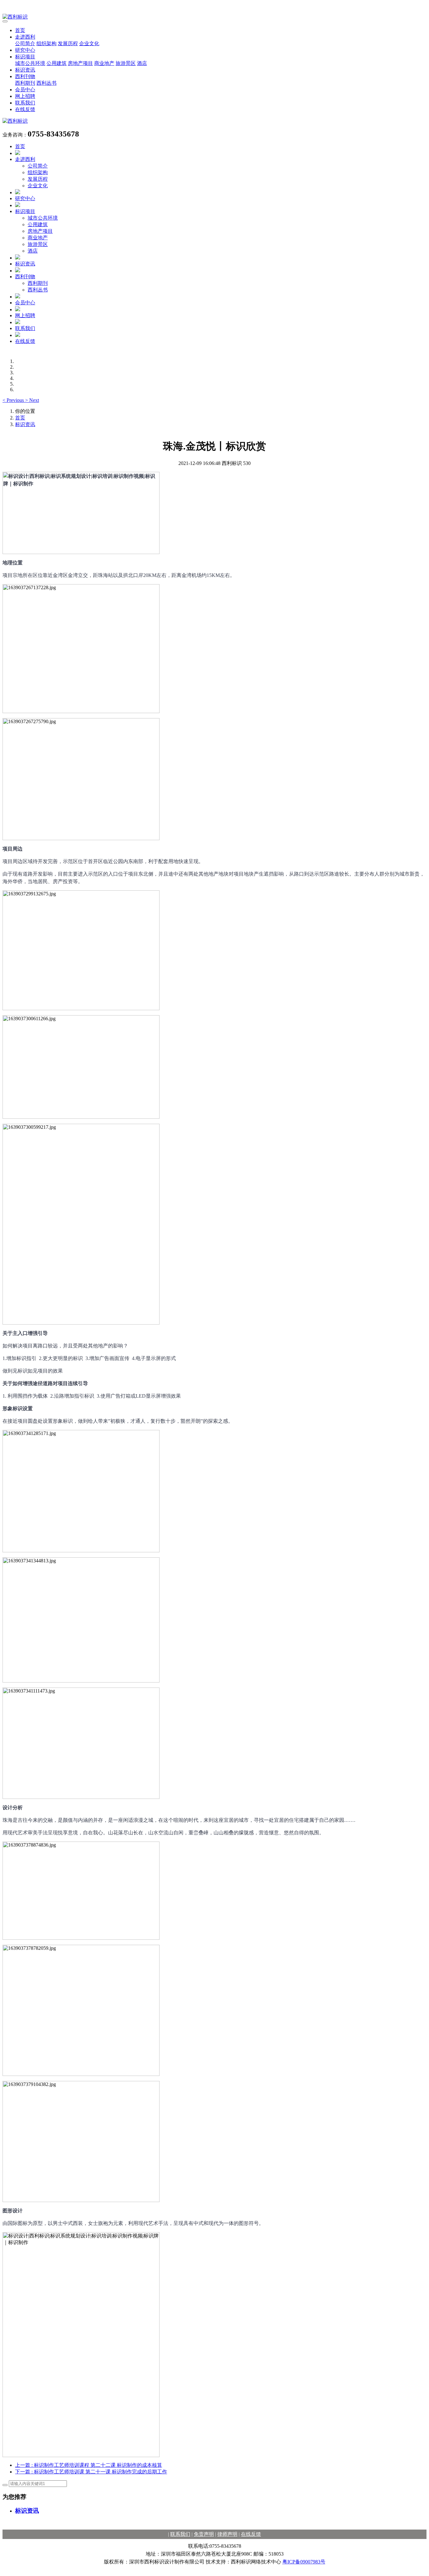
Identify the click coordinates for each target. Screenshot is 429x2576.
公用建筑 (57, 63)
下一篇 (91, 2472)
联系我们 (25, 103)
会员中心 (25, 90)
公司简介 (25, 43)
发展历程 (68, 43)
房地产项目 (80, 63)
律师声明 (227, 2534)
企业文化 (89, 43)
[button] (14, 400)
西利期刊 (25, 83)
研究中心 (25, 50)
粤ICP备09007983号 (304, 2562)
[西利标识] (215, 17)
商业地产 (104, 63)
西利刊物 (25, 76)
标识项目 (25, 57)
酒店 (142, 63)
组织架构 (46, 43)
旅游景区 (126, 63)
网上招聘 (25, 96)
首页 (20, 30)
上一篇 (89, 2465)
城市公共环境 (30, 63)
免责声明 (204, 2534)
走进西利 (25, 37)
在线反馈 (25, 109)
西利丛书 (46, 83)
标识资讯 (25, 70)
